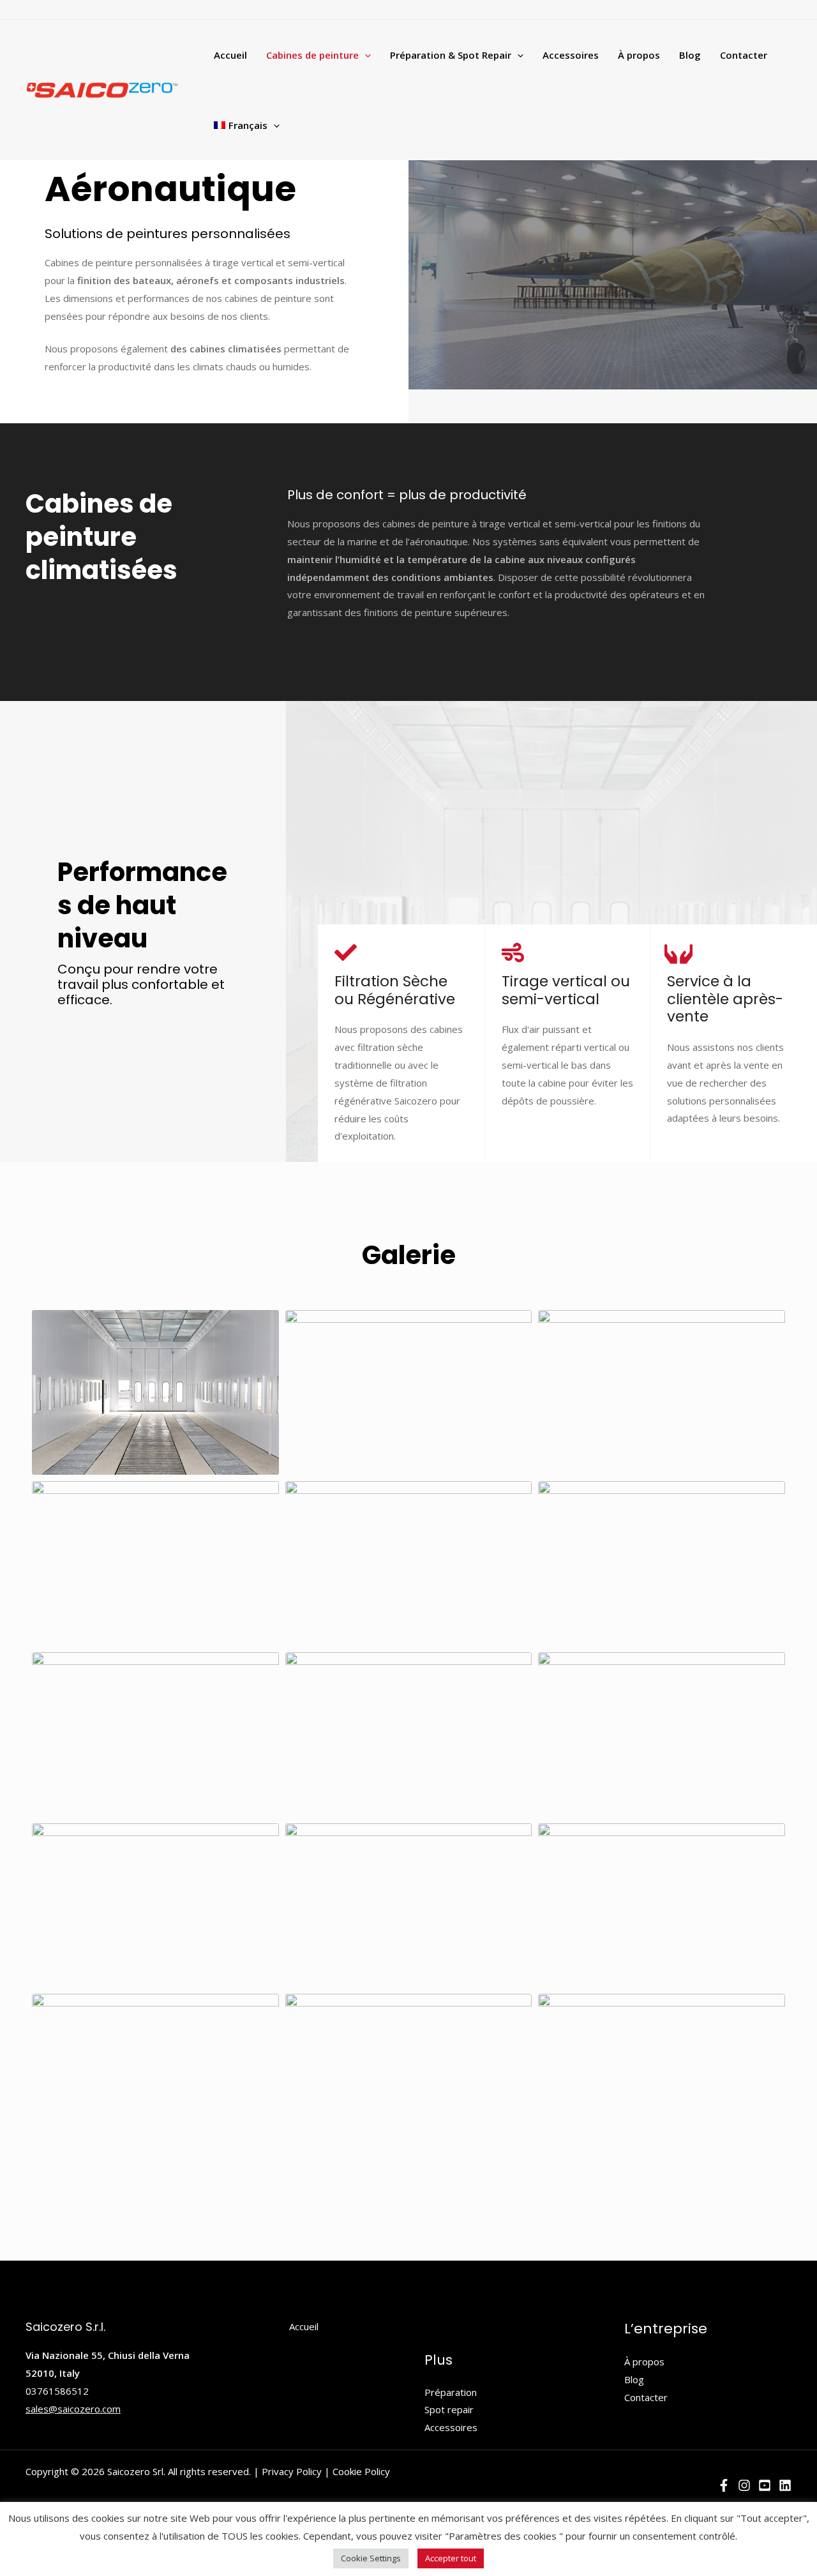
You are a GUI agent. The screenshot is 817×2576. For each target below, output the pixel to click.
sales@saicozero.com (73, 2409)
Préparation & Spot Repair (451, 55)
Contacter (744, 55)
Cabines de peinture (312, 55)
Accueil (230, 55)
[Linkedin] (785, 2485)
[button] (365, 55)
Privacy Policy (292, 2471)
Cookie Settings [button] (371, 2558)
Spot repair (449, 2409)
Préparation (451, 2392)
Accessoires (571, 55)
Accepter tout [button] (451, 2558)
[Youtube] (765, 2485)
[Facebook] (724, 2485)
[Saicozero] (102, 89)
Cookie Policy (361, 2471)
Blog (690, 55)
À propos (639, 55)
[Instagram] (744, 2485)
